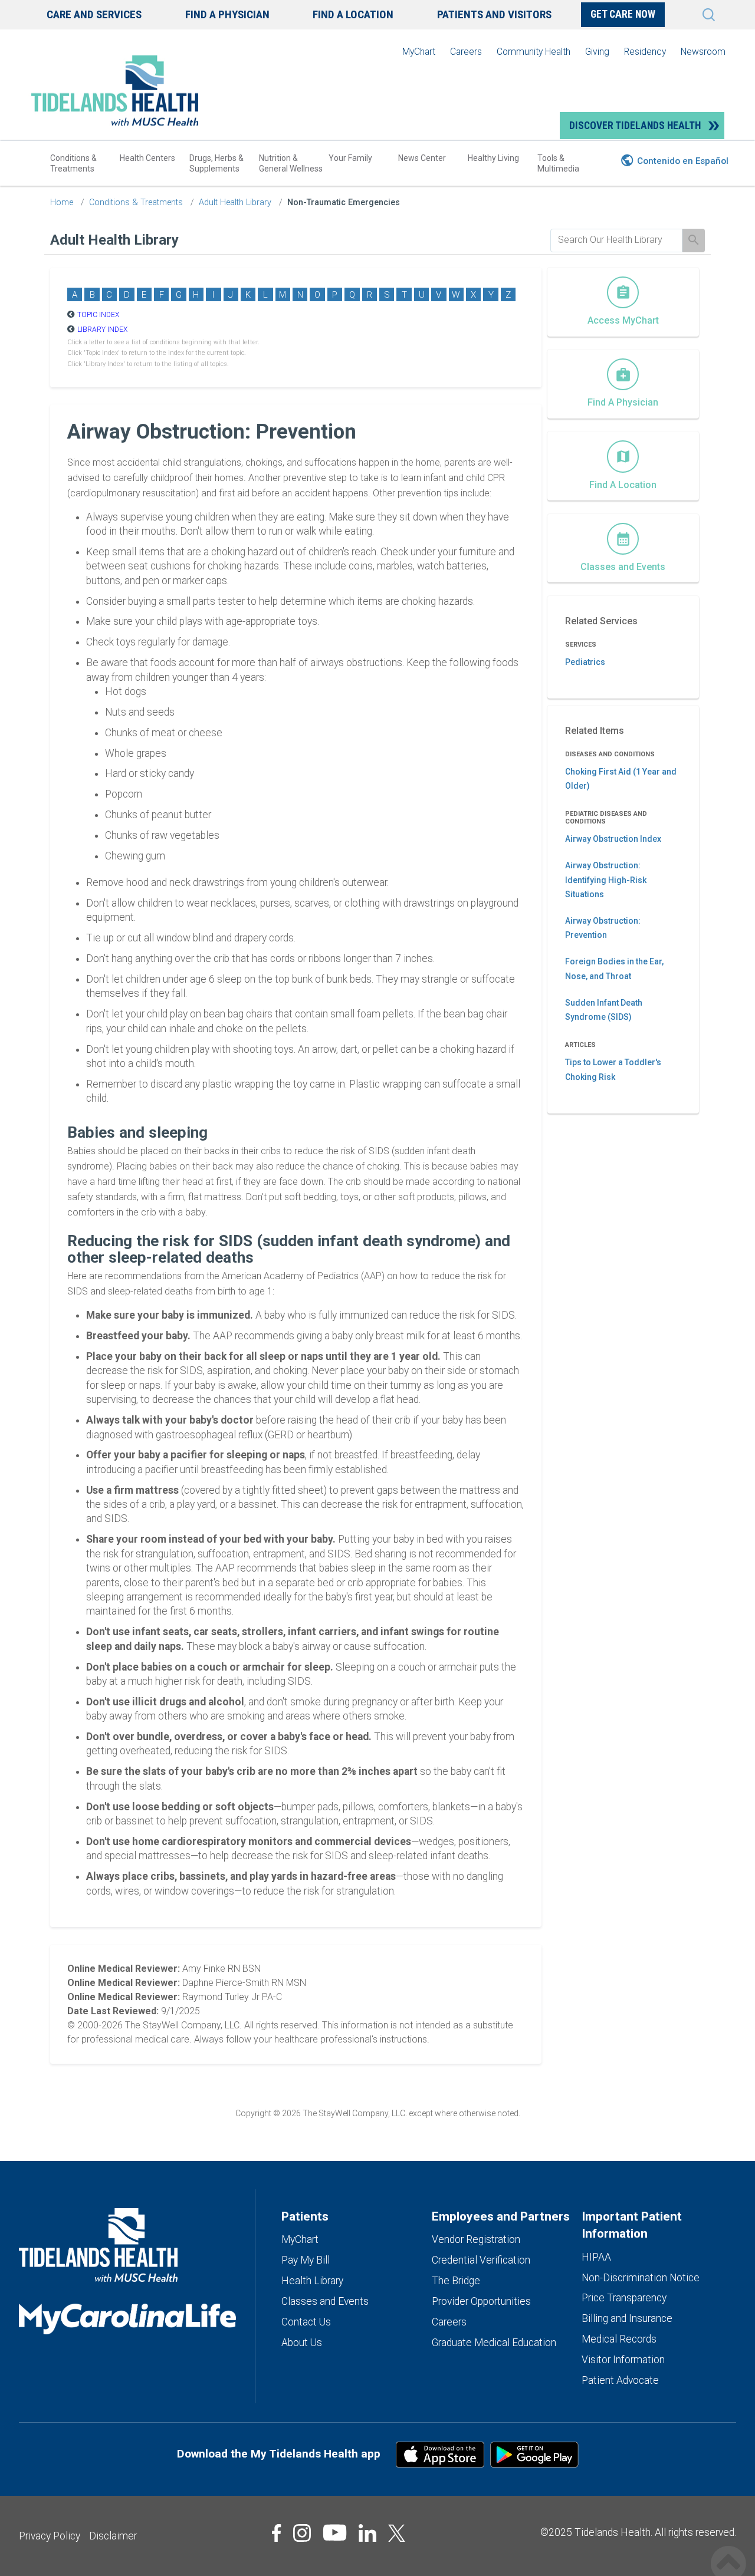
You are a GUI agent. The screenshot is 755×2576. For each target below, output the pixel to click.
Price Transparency (624, 2298)
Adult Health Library (235, 202)
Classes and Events (325, 2301)
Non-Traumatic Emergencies (344, 202)
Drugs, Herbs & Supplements (216, 163)
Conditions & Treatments (73, 163)
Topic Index (98, 315)
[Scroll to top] (728, 2551)
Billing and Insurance (627, 2318)
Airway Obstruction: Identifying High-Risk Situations (606, 880)
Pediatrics (585, 662)
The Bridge (456, 2281)
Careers (466, 52)
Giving (597, 52)
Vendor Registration (476, 2239)
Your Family (350, 158)
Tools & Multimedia (558, 163)
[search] (616, 240)
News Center (422, 158)
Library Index (102, 330)
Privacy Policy (50, 2536)
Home (62, 202)
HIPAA (596, 2257)
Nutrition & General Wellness (291, 163)
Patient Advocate (620, 2380)
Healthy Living (493, 158)
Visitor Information (623, 2360)
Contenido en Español (683, 161)
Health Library (312, 2281)
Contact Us (306, 2322)
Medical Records (619, 2339)
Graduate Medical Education (494, 2343)
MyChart (419, 52)
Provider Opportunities (481, 2301)
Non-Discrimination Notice (641, 2278)
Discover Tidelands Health (635, 126)
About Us (302, 2343)
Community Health (534, 52)
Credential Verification (481, 2260)
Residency (645, 52)
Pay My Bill (306, 2260)
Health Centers (147, 158)
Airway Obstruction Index (613, 839)
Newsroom (703, 52)
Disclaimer (113, 2536)
